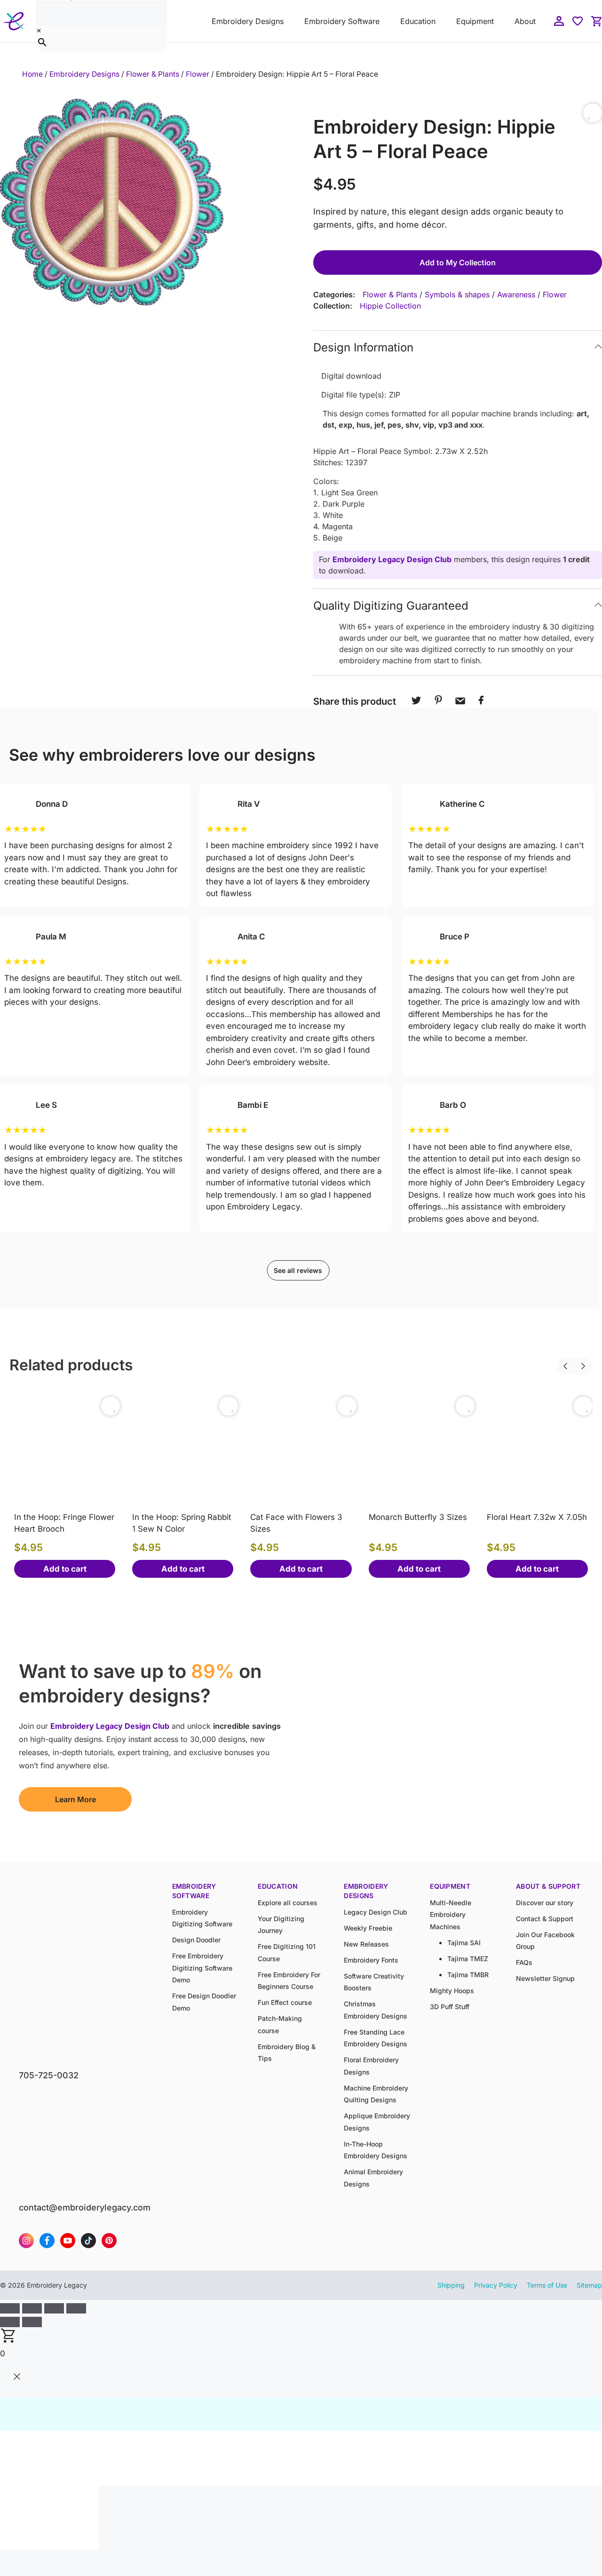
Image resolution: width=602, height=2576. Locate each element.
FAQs (524, 1962)
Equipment (475, 21)
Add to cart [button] (65, 1569)
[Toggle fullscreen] (32, 2308)
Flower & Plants (153, 74)
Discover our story (545, 1903)
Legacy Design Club (376, 1912)
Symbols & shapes (457, 294)
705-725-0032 (49, 2075)
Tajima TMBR (468, 1975)
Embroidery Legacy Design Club (392, 559)
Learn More (75, 1799)
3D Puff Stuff (450, 2007)
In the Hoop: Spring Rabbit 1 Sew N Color (182, 1523)
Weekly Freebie (368, 1928)
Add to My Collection (458, 262)
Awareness (516, 294)
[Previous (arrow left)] (10, 2322)
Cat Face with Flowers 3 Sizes (296, 1523)
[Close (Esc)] (76, 2308)
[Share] (54, 2308)
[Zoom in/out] (10, 2308)
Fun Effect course (285, 2002)
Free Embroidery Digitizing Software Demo (202, 1968)
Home (32, 74)
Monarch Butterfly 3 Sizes (418, 1517)
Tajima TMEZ (468, 1959)
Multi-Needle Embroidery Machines (451, 1915)
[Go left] (557, 1360)
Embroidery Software (342, 21)
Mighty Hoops (452, 1991)
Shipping (451, 2285)
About (525, 21)
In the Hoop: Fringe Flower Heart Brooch (64, 1523)
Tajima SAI (464, 1943)
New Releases (366, 1944)
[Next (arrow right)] (32, 2322)
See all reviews (298, 1270)
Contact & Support (545, 1919)
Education (418, 21)
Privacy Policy (496, 2285)
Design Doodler (196, 1940)
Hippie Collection (390, 306)
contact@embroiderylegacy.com (85, 2207)
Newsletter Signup (545, 1978)
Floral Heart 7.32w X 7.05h (537, 1517)
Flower (198, 74)
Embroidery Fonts (371, 1960)
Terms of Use (547, 2285)
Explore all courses (288, 1903)
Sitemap (589, 2285)
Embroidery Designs (248, 21)
